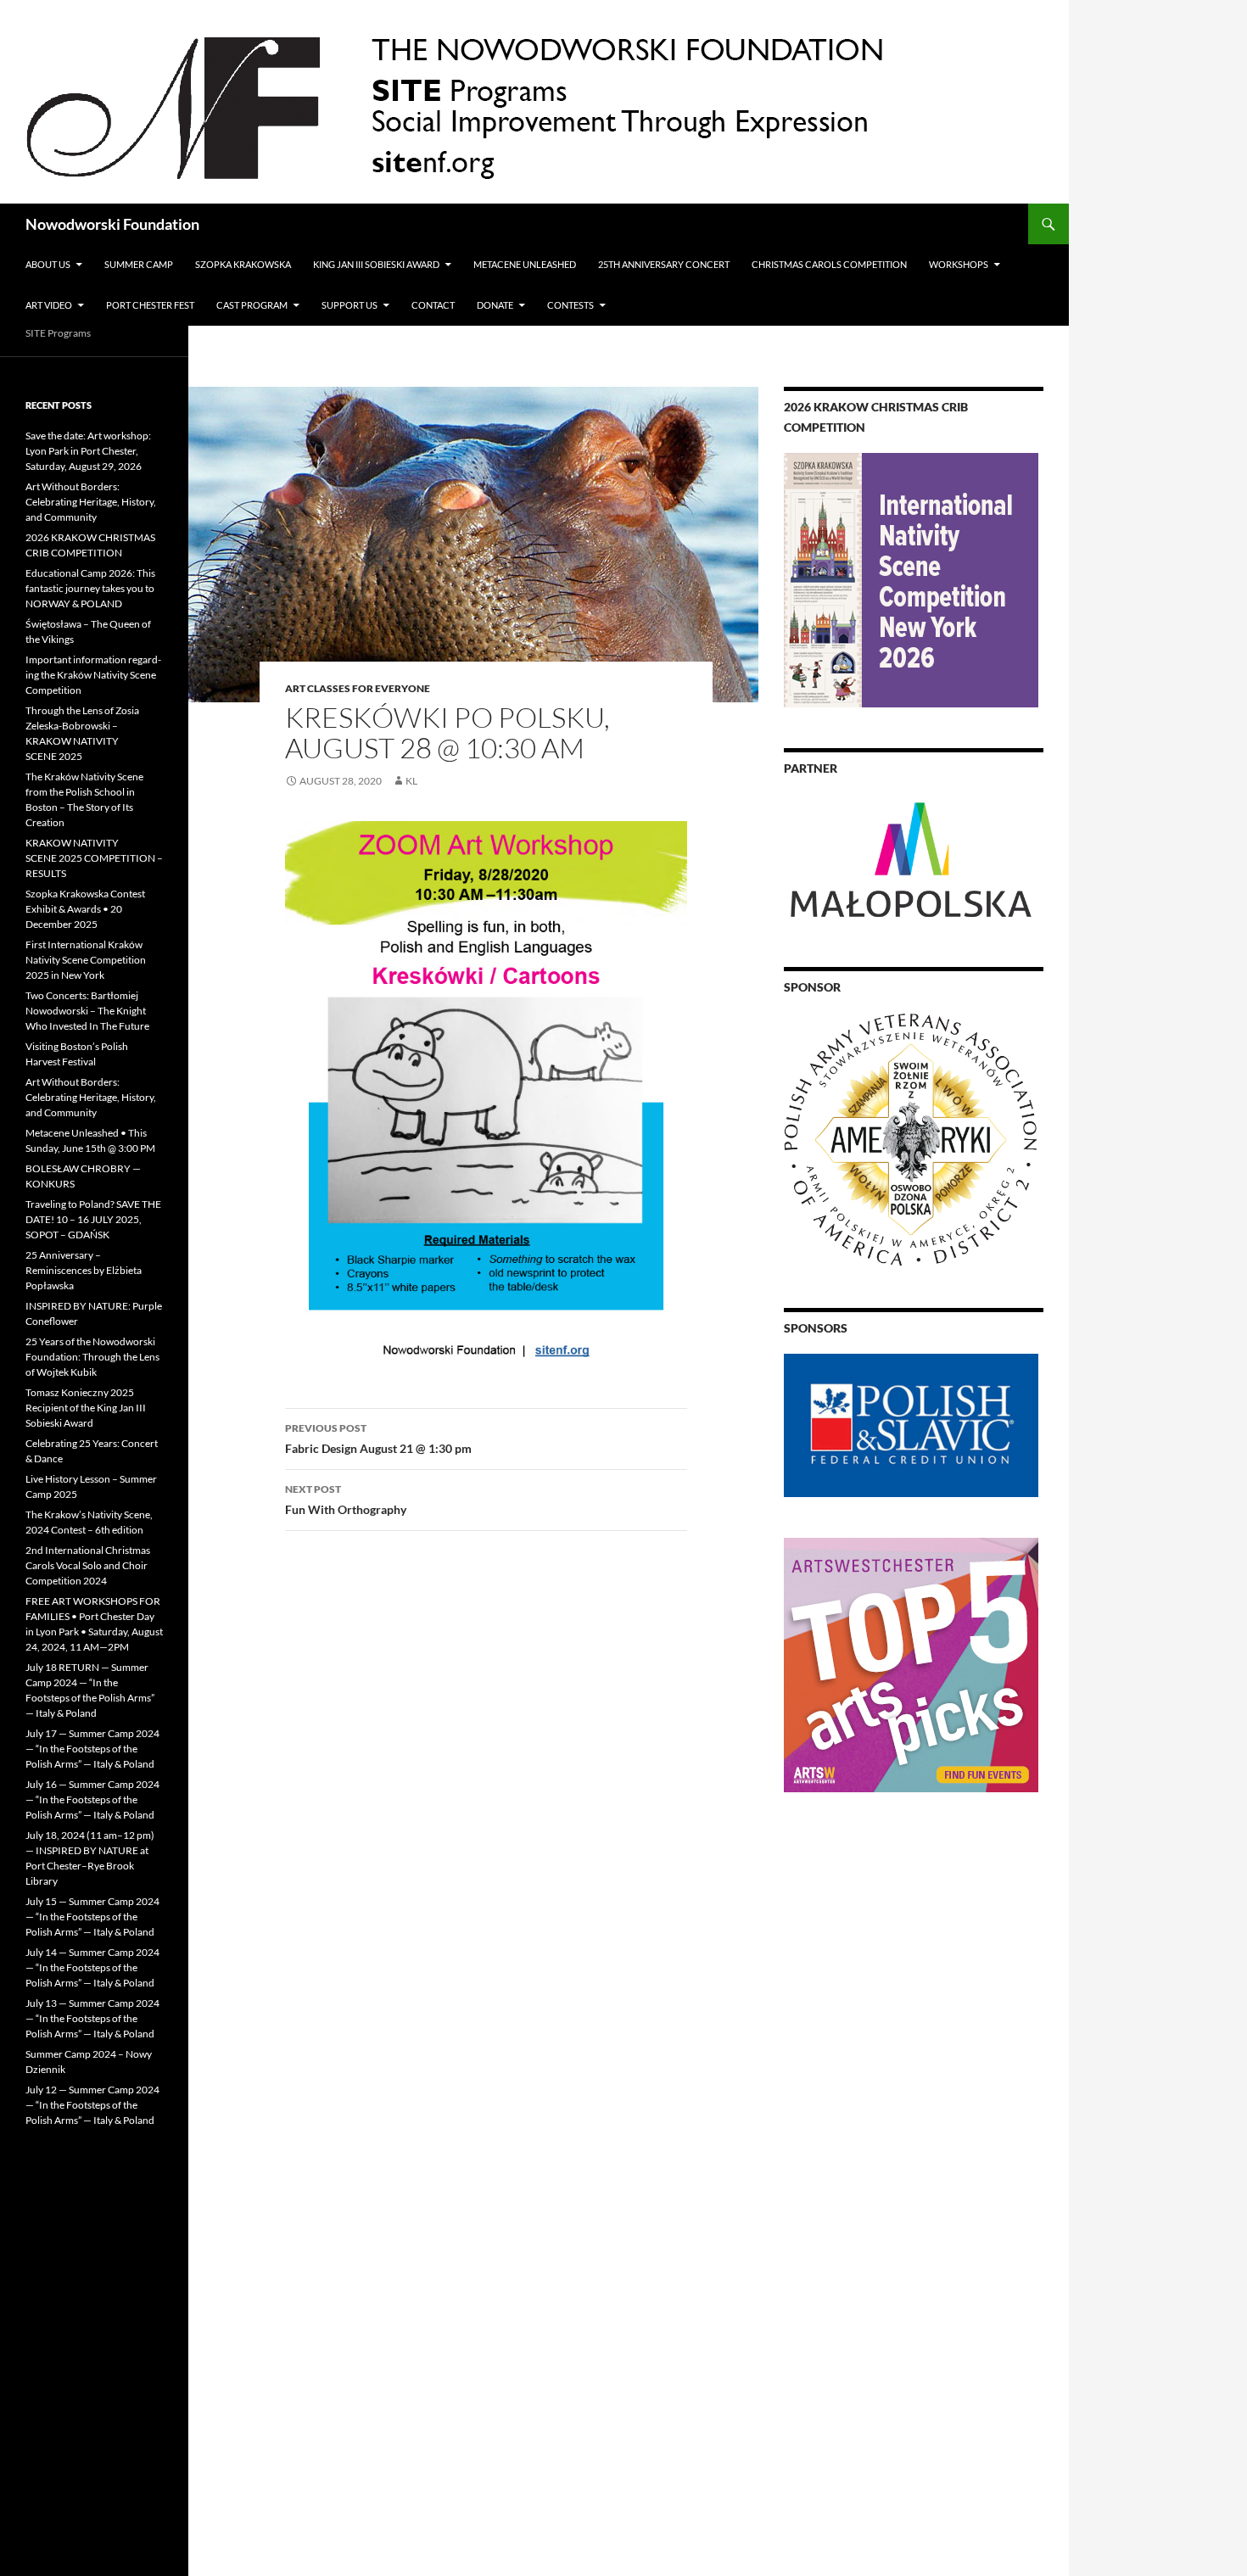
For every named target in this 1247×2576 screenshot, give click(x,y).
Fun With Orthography (346, 1500)
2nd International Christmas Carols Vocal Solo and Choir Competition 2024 (88, 1565)
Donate (495, 305)
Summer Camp (139, 264)
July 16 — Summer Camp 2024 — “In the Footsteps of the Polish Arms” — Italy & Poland (92, 1799)
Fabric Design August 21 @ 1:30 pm (378, 1439)
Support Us (349, 305)
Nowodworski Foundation (112, 224)
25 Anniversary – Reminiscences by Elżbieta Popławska (84, 1270)
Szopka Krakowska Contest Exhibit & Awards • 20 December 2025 (85, 909)
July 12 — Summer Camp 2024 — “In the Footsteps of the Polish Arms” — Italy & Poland (92, 2105)
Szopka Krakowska (243, 264)
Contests (570, 305)
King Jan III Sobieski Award (376, 264)
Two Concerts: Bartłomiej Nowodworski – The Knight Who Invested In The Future (87, 1011)
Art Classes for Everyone (358, 688)
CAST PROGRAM (252, 305)
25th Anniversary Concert (664, 264)
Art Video (49, 305)
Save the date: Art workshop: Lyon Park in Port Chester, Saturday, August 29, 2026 (88, 451)
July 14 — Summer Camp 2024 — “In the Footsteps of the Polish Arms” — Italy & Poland (92, 1967)
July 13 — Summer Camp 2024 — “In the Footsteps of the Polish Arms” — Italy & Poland (92, 2018)
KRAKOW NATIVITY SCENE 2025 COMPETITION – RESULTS (94, 858)
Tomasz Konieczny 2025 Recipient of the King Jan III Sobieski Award (86, 1408)
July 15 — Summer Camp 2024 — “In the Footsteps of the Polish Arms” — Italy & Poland (92, 1917)
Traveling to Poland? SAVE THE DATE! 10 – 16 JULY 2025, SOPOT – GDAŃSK (93, 1219)
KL (411, 781)
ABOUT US (48, 264)
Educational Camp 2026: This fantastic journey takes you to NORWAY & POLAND (90, 588)
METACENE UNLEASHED (525, 264)
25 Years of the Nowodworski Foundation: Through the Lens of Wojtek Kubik (92, 1357)
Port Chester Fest (150, 305)
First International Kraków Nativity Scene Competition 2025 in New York (86, 960)
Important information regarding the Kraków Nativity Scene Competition (93, 675)
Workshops (959, 264)
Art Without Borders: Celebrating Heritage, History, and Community (91, 502)
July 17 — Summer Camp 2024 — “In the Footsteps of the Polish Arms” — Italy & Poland (92, 1749)
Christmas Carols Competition (829, 264)
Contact (433, 305)
